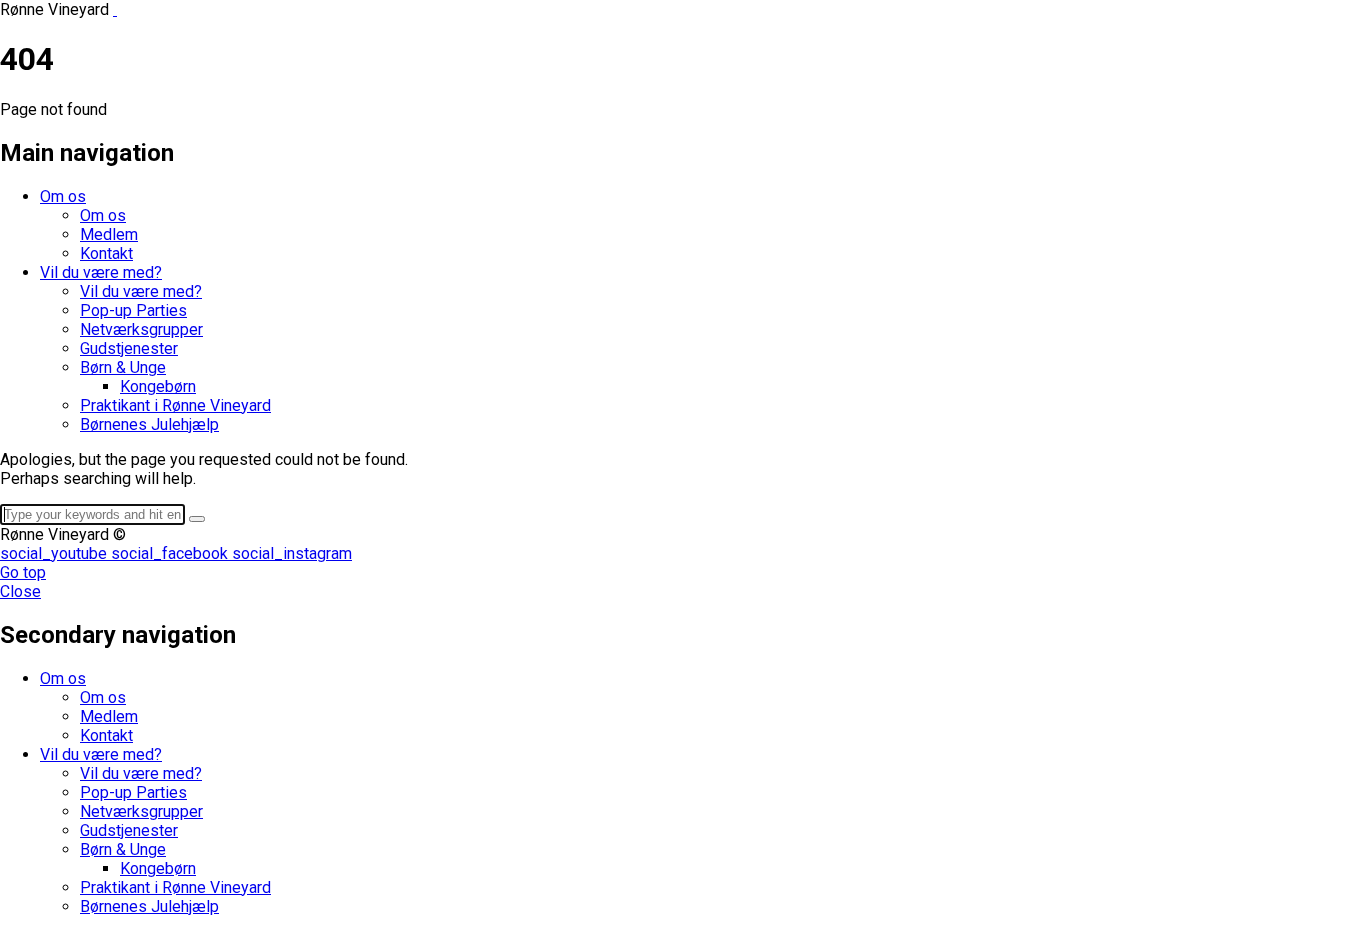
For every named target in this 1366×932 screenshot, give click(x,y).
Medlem (109, 234)
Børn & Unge (123, 367)
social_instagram (292, 553)
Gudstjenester (129, 348)
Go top (23, 572)
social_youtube (55, 553)
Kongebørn (158, 386)
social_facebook (171, 553)
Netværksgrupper (141, 329)
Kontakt (106, 253)
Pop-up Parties (133, 310)
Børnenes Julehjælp (149, 424)
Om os (63, 196)
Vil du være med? (101, 272)
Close (20, 591)
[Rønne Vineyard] (115, 9)
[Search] (197, 519)
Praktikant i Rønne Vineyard (175, 405)
